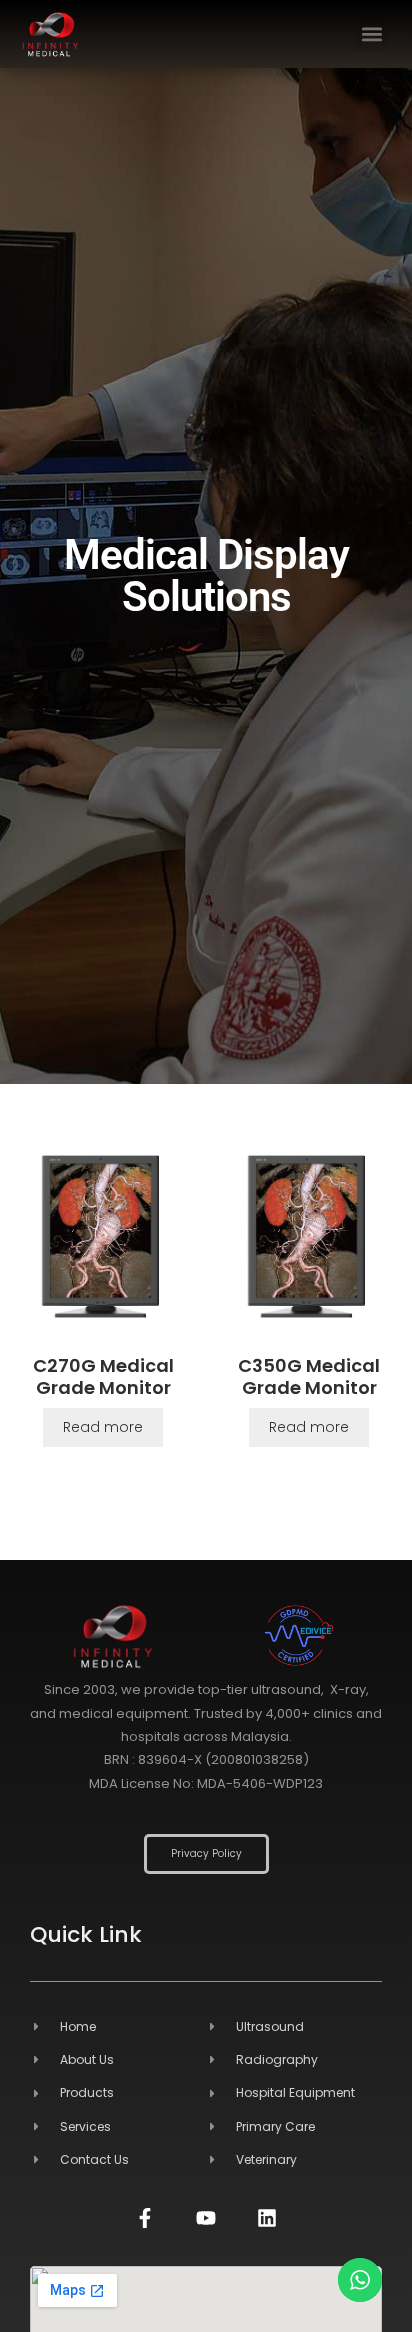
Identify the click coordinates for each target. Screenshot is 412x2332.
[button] (371, 34)
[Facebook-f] (145, 2218)
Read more (103, 1427)
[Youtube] (206, 2218)
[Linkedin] (267, 2218)
